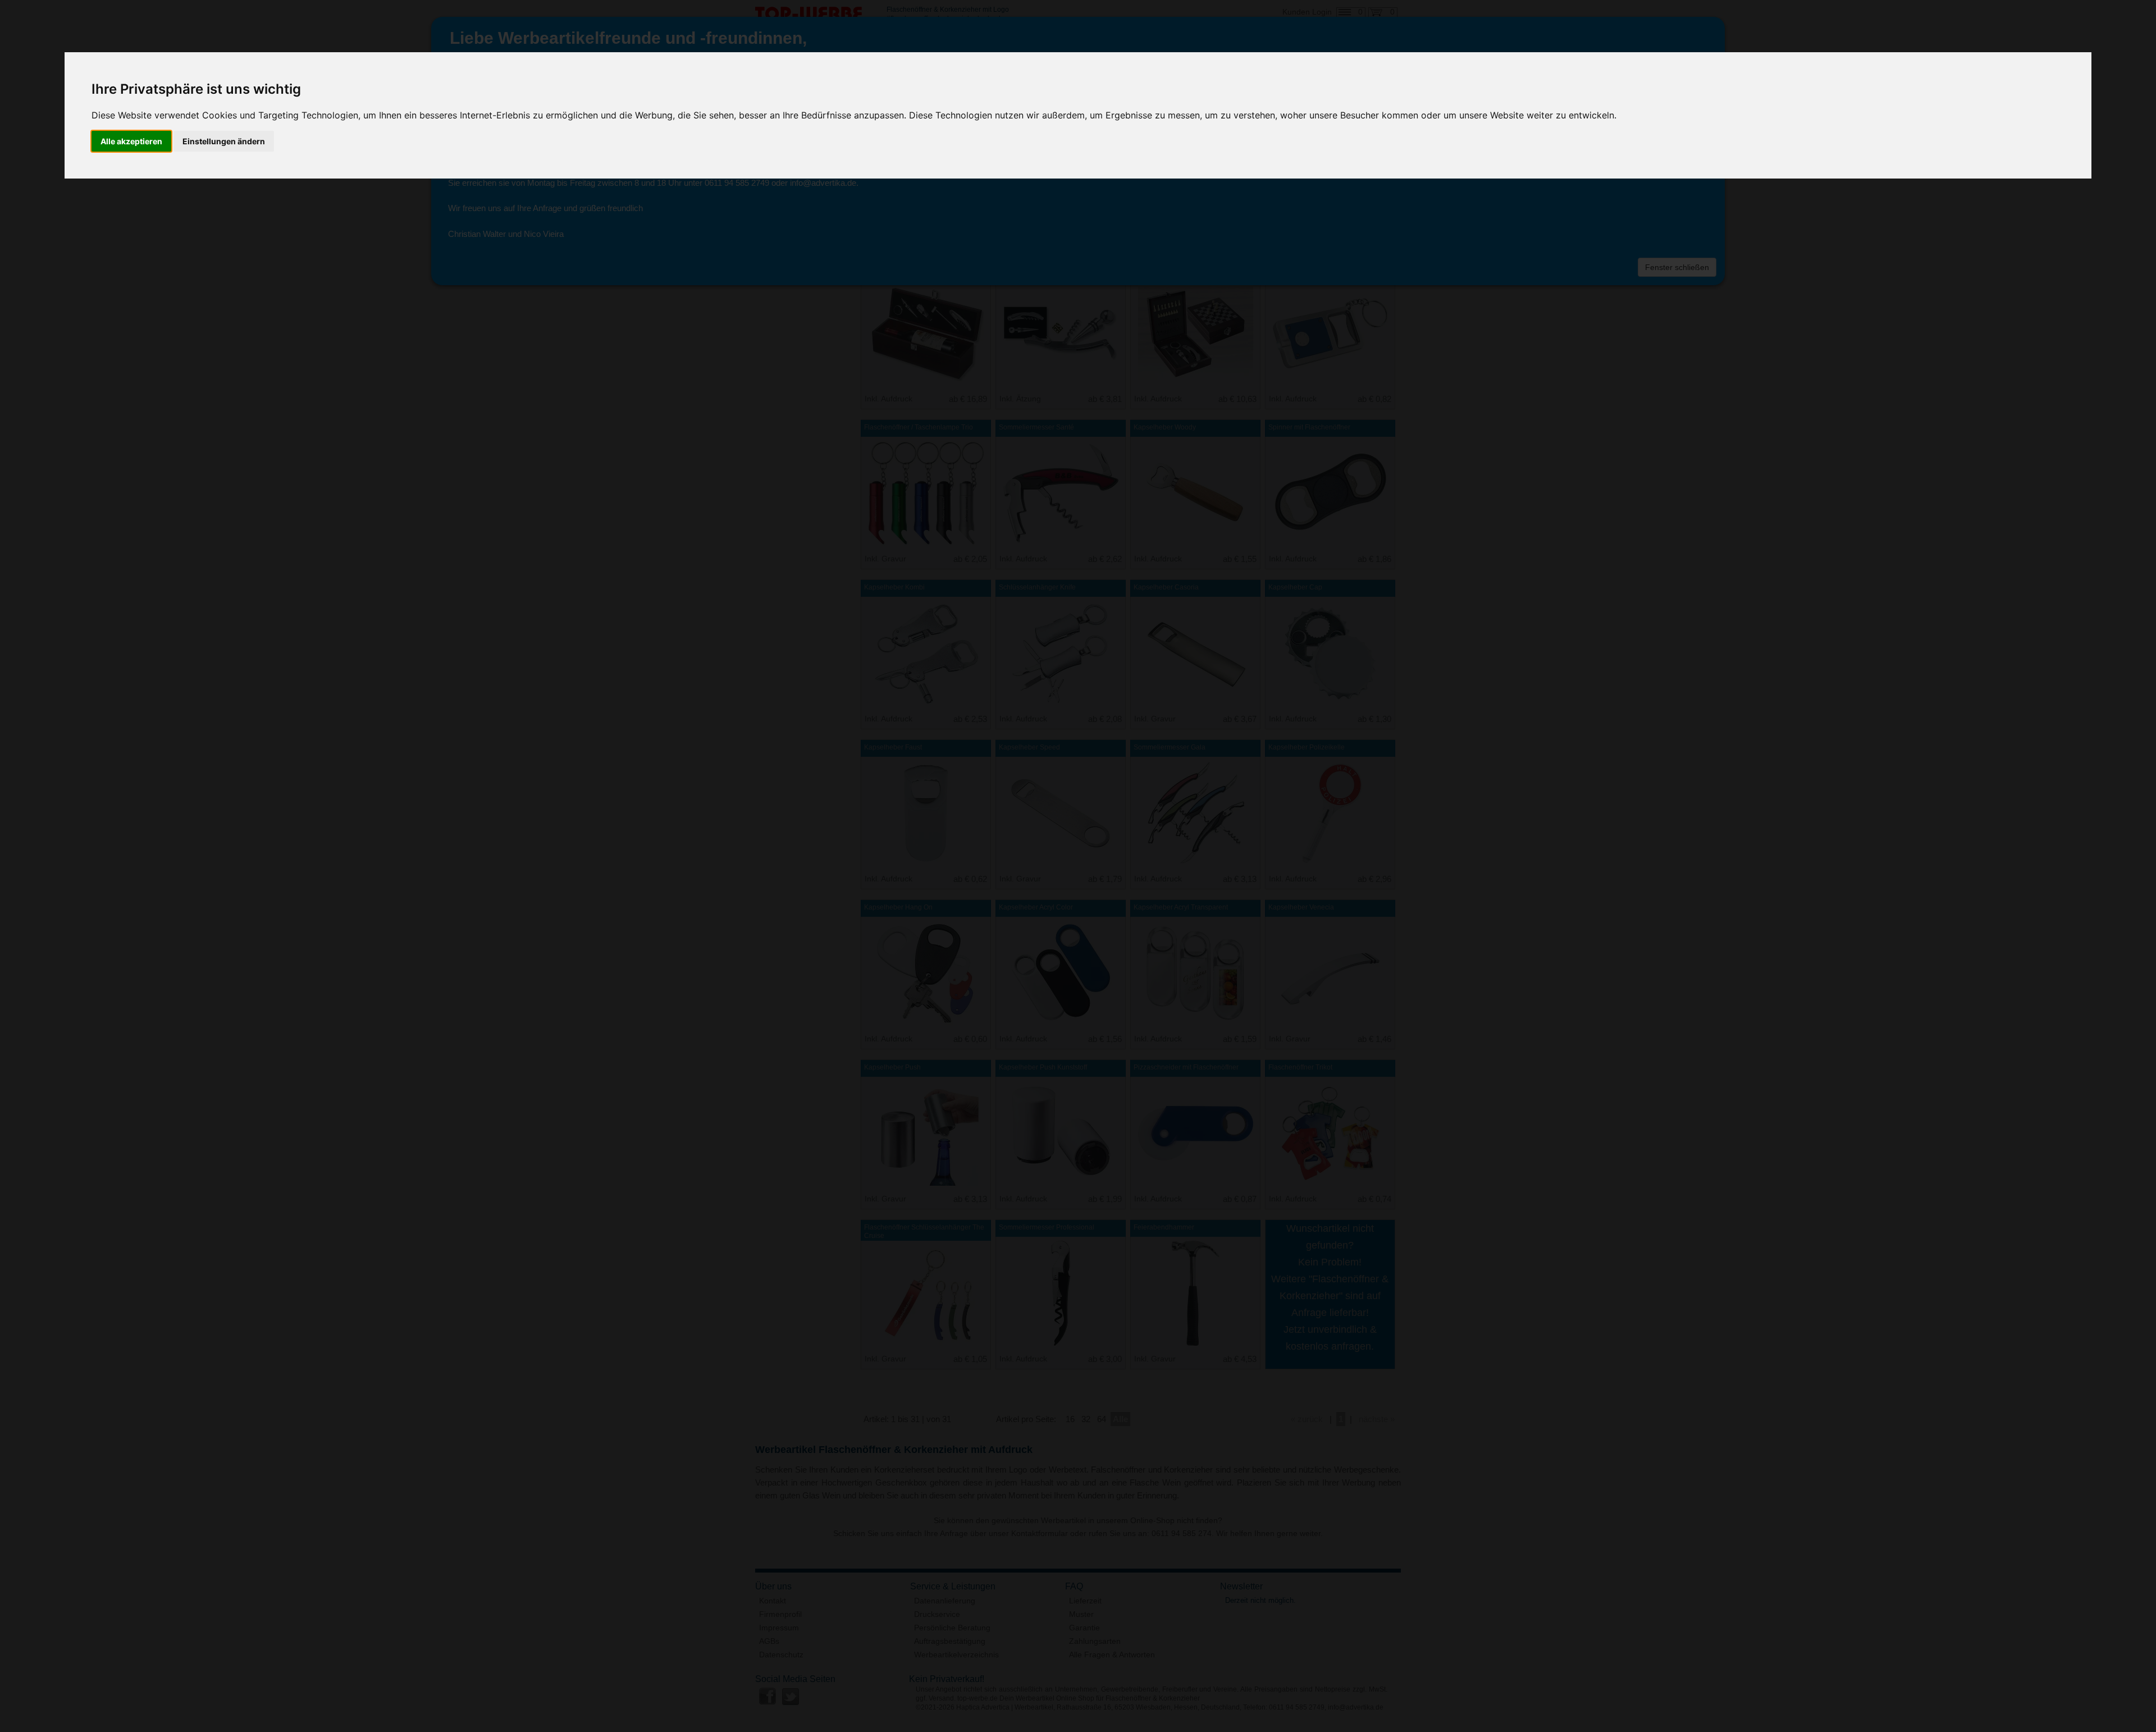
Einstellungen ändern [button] (224, 141)
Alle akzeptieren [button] (131, 141)
